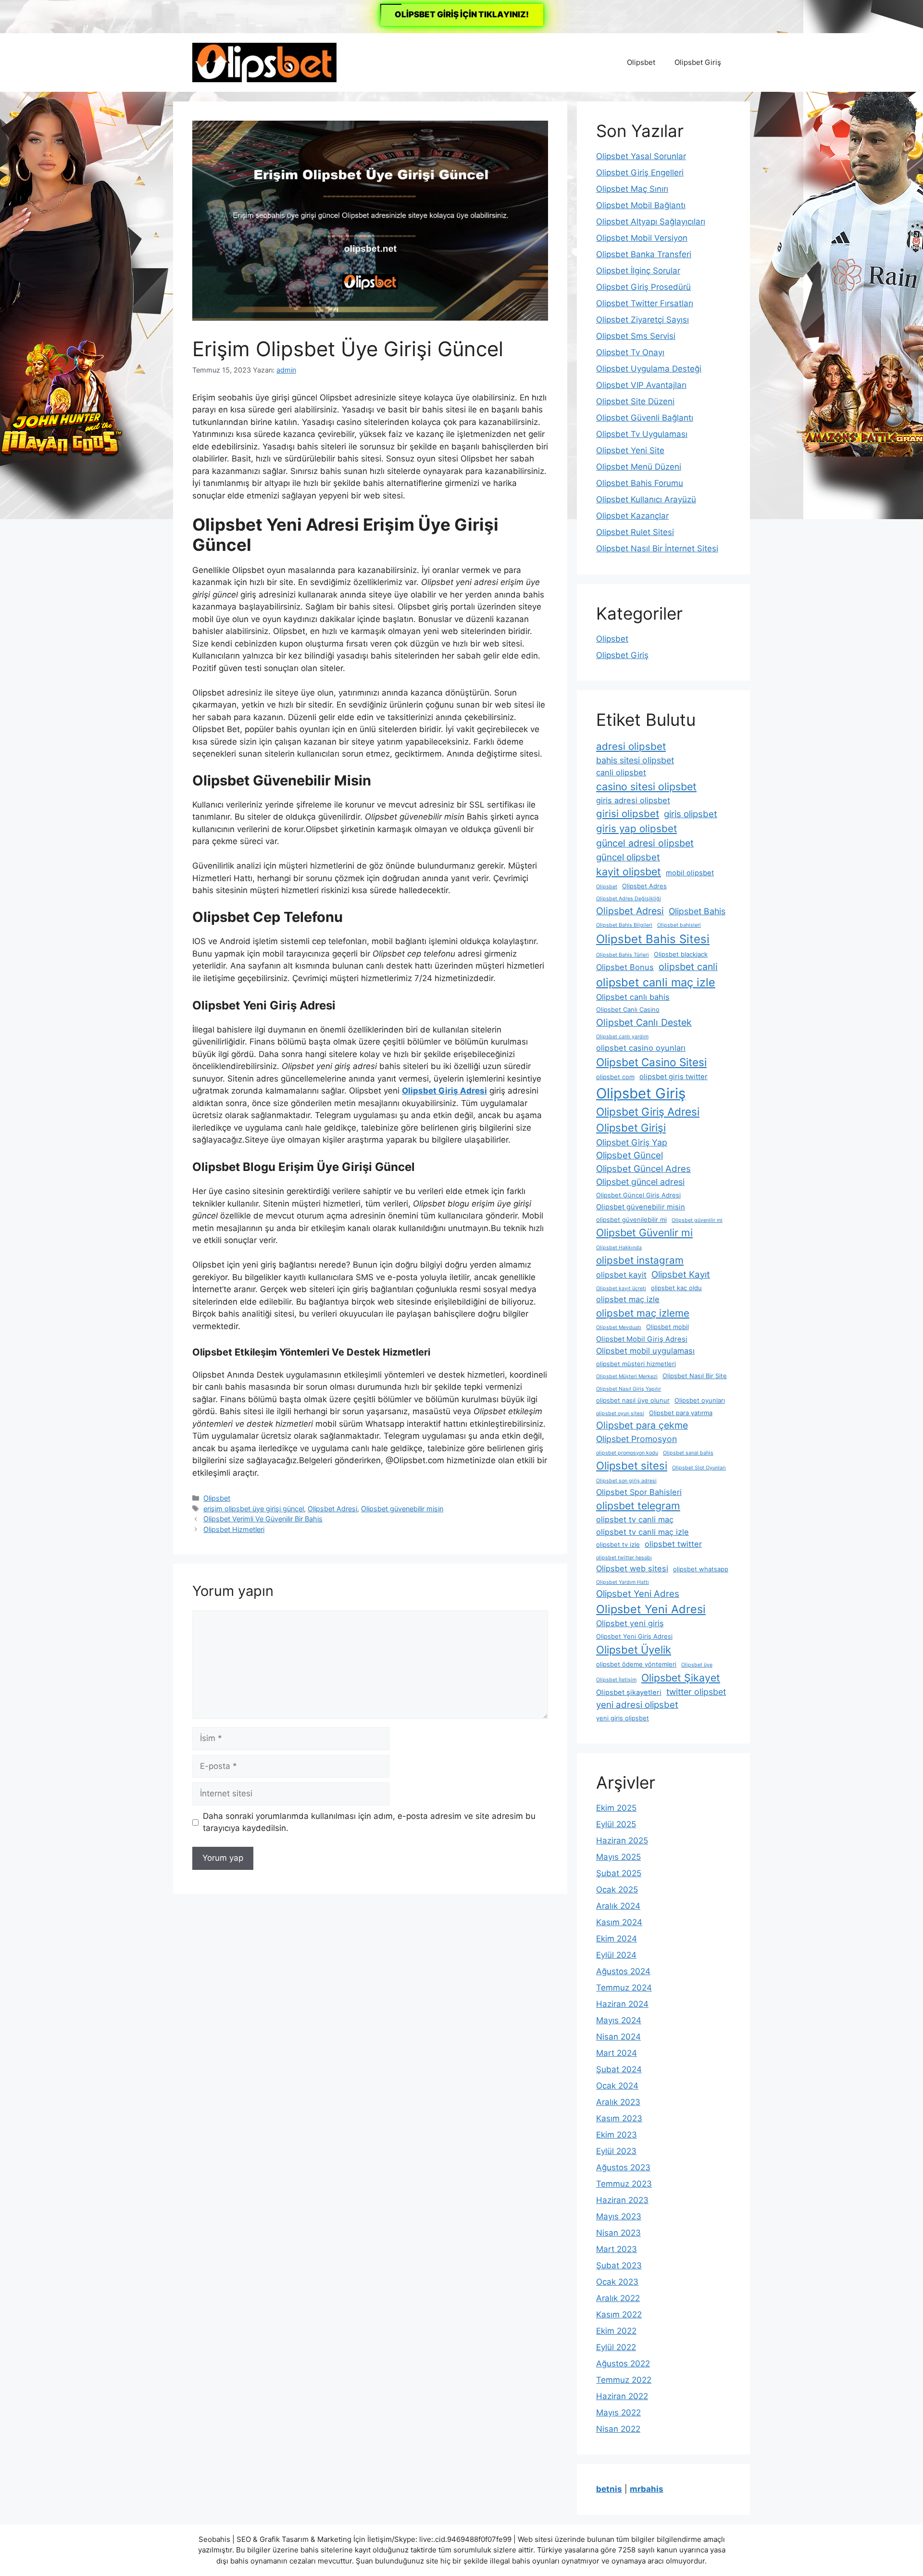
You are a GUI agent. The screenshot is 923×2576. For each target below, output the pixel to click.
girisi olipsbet (628, 814)
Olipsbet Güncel (630, 1155)
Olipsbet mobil (667, 1327)
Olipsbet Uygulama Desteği (649, 369)
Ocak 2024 (617, 2086)
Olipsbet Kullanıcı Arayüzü (646, 499)
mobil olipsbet (690, 873)
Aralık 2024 (618, 1906)
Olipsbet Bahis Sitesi (653, 939)
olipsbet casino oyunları (641, 1048)
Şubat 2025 (619, 1873)
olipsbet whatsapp (701, 1569)
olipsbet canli (688, 967)
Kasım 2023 (619, 2118)
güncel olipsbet (628, 857)
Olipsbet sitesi (632, 1466)
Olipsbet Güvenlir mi (644, 1232)
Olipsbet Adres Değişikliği (629, 899)
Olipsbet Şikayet (681, 1678)
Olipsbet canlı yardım (622, 1037)
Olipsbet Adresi (332, 1509)
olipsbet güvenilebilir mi (631, 1220)
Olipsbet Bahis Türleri (623, 955)
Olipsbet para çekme (642, 1425)
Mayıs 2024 (619, 2020)
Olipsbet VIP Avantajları (641, 385)
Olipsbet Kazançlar (632, 516)
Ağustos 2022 (623, 2364)
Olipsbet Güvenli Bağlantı (645, 418)
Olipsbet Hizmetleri (234, 1529)
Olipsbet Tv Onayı (630, 352)
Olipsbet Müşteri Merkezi (627, 1376)
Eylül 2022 (616, 2347)
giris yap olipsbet (636, 828)
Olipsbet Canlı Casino (628, 1009)
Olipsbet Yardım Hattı (623, 1582)
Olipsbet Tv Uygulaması (642, 434)
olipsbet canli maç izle (656, 982)
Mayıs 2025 (618, 1857)
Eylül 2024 (616, 1955)
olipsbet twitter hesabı (624, 1558)
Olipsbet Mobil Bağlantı (641, 205)
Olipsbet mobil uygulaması (645, 1351)
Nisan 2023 (618, 2233)
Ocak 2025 (617, 1890)
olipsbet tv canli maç (635, 1519)
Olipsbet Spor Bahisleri (639, 1492)
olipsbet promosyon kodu (627, 1453)
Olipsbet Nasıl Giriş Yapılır (629, 1389)
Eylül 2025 (616, 1824)
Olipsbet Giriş (698, 62)
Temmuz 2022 (624, 2380)
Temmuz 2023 (624, 2184)
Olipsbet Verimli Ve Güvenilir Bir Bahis (263, 1519)
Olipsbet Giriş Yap (632, 1142)
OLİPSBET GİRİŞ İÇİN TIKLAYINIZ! (462, 14)
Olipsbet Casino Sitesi (651, 1062)
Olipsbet (641, 62)
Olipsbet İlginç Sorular (638, 271)
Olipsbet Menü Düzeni (639, 467)
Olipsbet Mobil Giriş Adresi (642, 1339)
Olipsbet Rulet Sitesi (635, 532)
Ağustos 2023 (623, 2167)
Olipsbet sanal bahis (688, 1453)
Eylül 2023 (616, 2151)
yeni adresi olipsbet (637, 1705)
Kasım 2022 (619, 2315)
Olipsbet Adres (644, 886)
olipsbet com (615, 1077)
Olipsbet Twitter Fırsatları (645, 303)
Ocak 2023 (617, 2282)
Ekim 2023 (617, 2135)
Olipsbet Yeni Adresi (651, 1609)
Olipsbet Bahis (697, 911)
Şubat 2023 (619, 2265)
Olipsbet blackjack (681, 954)
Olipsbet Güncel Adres (643, 1169)
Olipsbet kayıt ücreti (621, 1288)
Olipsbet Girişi (631, 1128)
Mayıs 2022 (618, 2413)
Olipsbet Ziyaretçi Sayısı (642, 320)
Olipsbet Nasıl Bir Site (695, 1376)
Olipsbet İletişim (616, 1680)
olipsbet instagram (640, 1260)
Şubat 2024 (619, 2069)
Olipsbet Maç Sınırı (632, 189)
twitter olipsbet (696, 1692)
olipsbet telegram (638, 1506)
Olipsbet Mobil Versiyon (642, 238)
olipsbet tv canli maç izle (642, 1532)
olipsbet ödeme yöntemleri (636, 1664)
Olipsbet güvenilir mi (697, 1220)
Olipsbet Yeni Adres (638, 1594)
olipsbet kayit (621, 1275)
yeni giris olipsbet (623, 1718)
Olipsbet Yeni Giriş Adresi (634, 1636)
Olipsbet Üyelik (634, 1650)
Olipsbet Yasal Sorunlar (641, 156)
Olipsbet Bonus (625, 967)
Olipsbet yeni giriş (630, 1623)
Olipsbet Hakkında (619, 1248)
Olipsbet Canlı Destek (644, 1022)
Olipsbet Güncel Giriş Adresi (638, 1195)
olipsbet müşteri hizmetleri (636, 1364)
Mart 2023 (617, 2249)
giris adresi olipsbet (633, 800)
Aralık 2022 (618, 2298)
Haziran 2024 (622, 2004)
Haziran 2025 (622, 1841)
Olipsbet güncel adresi (640, 1182)
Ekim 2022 (616, 2331)
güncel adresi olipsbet (645, 843)
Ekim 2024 (617, 1939)
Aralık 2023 (618, 2102)
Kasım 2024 (619, 1922)
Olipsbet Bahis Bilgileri (624, 925)
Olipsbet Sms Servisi (636, 336)
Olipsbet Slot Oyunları (699, 1468)
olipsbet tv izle (618, 1544)
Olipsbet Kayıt (681, 1275)
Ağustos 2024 (623, 1971)
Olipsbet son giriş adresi (626, 1481)
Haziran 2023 (622, 2200)
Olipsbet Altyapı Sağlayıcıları (651, 222)
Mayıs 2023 (619, 2216)
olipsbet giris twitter (674, 1077)
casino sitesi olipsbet (646, 786)
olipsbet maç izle (628, 1299)
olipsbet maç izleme (643, 1313)
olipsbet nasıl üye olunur (633, 1400)
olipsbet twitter (673, 1544)
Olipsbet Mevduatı (619, 1327)
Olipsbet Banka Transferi (644, 254)
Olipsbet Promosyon (636, 1439)
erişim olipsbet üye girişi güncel (254, 1509)
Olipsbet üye (697, 1665)
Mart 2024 (617, 2053)
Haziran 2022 (622, 2396)
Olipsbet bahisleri (679, 925)
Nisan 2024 (618, 2037)
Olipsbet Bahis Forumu (640, 483)
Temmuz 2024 (624, 1988)
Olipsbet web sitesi (632, 1568)
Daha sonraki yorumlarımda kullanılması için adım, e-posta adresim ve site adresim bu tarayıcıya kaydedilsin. (369, 1822)
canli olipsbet (621, 772)
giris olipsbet (691, 814)
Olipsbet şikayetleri (629, 1692)
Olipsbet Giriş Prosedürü (643, 287)
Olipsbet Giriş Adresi (648, 1112)
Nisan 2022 (618, 2429)
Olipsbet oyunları (700, 1400)
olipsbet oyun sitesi (620, 1413)
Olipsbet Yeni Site (630, 450)
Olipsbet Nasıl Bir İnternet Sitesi (657, 548)
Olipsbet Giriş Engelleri (640, 173)
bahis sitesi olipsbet (635, 760)
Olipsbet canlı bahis (633, 997)
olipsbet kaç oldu (676, 1288)
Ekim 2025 (616, 1808)
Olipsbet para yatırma (681, 1413)
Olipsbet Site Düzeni (635, 401)
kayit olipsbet (629, 871)
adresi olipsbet (631, 746)
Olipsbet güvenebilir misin (402, 1509)
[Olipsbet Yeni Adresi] (264, 62)
